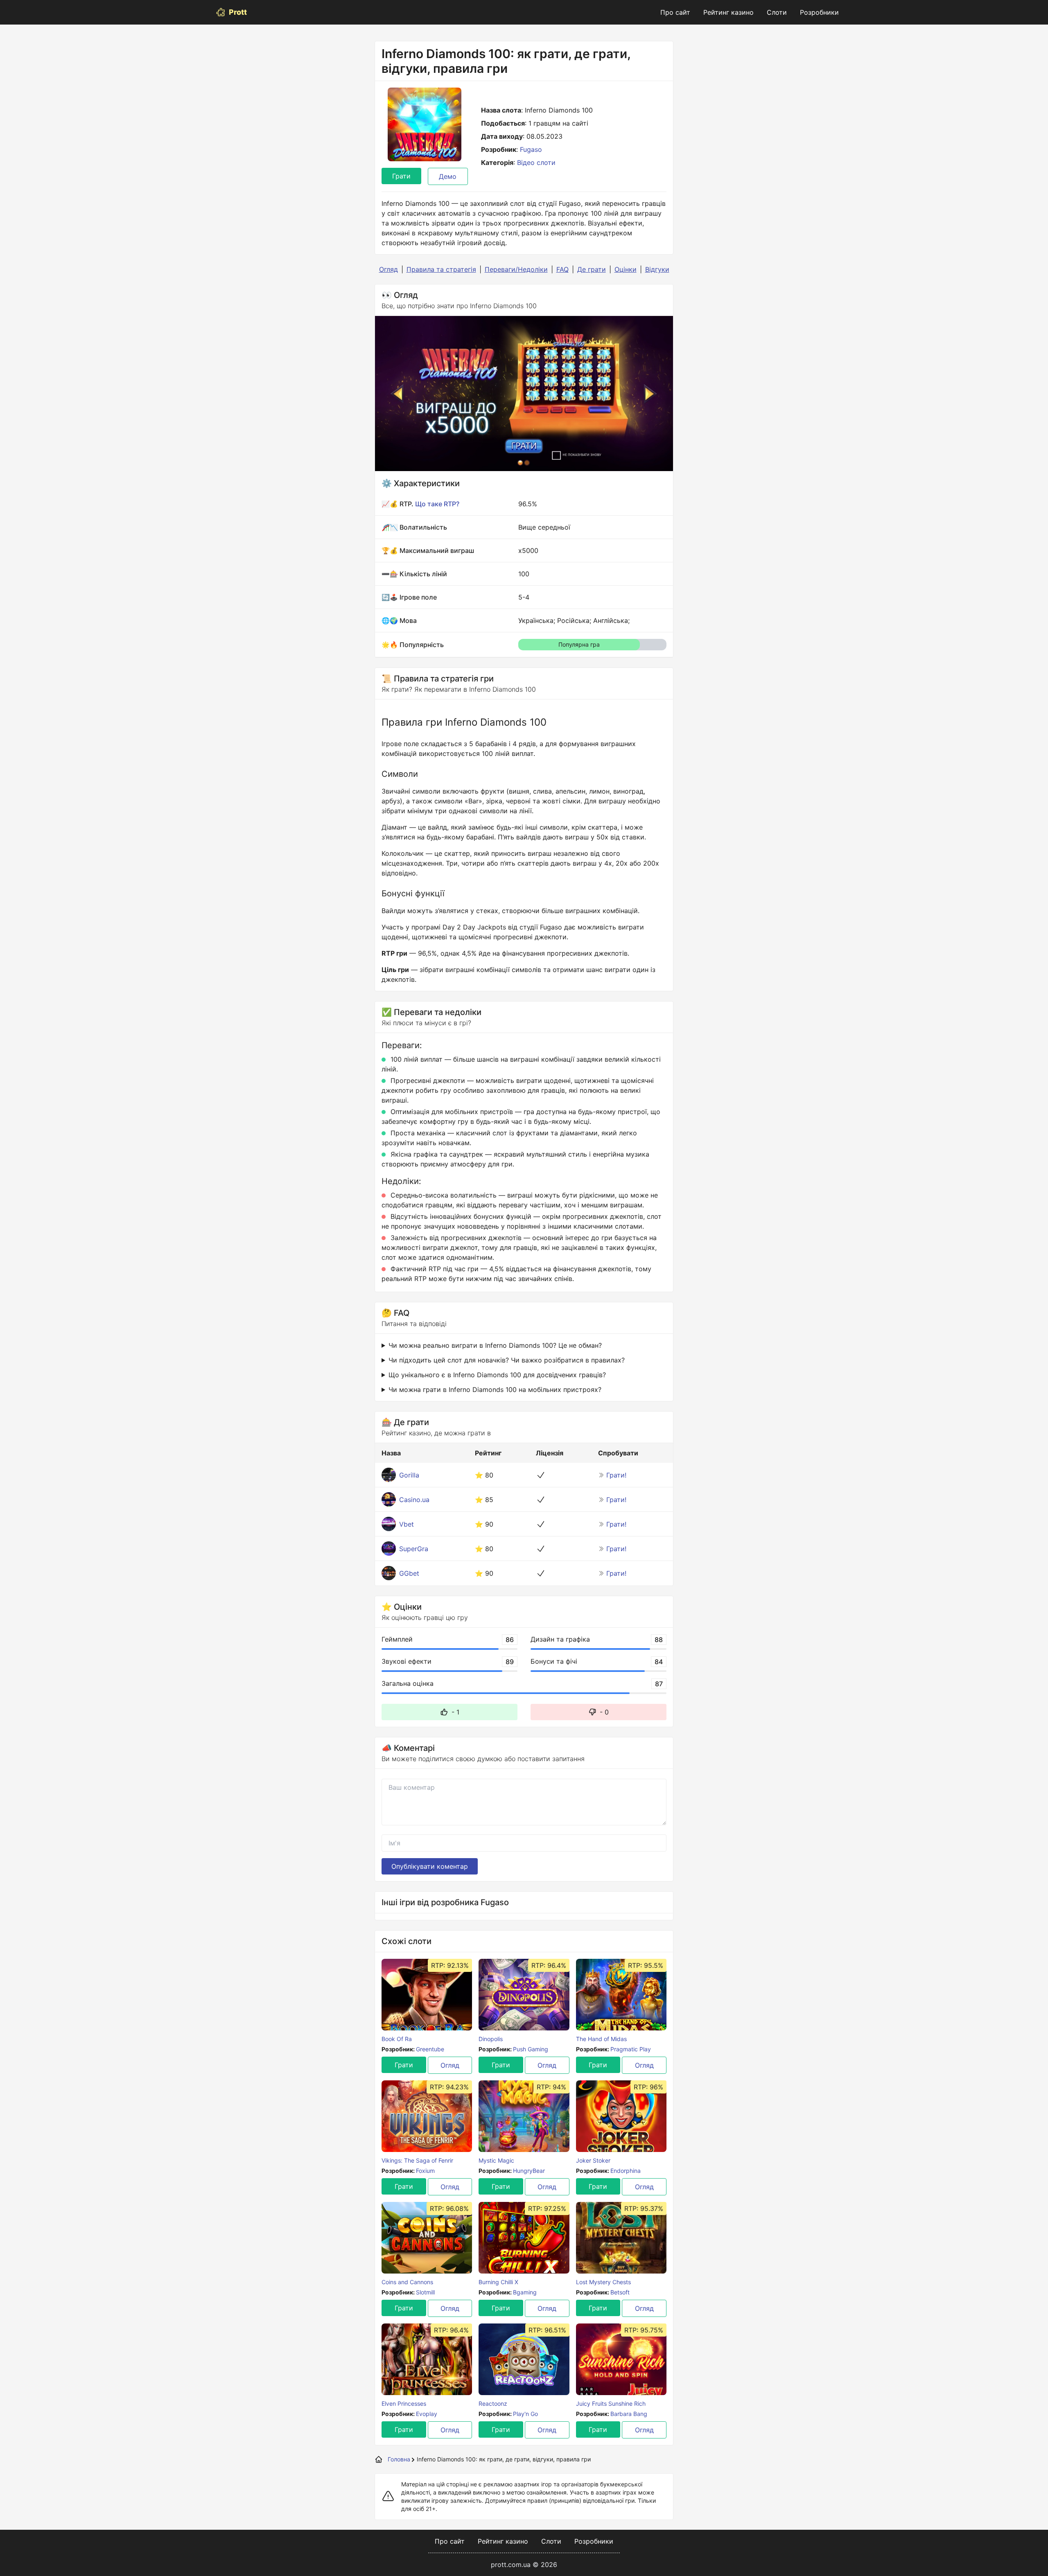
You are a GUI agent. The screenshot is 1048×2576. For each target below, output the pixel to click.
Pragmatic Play (631, 2049)
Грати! (616, 1475)
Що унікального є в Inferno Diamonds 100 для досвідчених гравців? (497, 1375)
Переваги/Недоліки (516, 269)
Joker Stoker (593, 2160)
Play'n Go (525, 2414)
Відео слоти (536, 162)
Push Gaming (531, 2049)
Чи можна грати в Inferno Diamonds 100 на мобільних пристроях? (495, 1390)
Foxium (425, 2171)
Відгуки (657, 269)
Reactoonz (493, 2403)
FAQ (562, 269)
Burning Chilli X (498, 2282)
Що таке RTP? (437, 504)
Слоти (777, 12)
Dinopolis (491, 2039)
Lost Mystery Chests (603, 2282)
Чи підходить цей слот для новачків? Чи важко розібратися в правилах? (507, 1360)
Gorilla (409, 1475)
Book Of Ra (397, 2039)
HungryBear (529, 2171)
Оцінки (626, 269)
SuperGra (414, 1549)
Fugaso (531, 149)
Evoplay (427, 2414)
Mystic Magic (496, 2160)
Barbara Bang (629, 2414)
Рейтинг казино (728, 12)
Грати (401, 176)
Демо (448, 176)
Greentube (430, 2049)
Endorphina (626, 2171)
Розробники (819, 12)
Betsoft (620, 2292)
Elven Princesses (404, 2403)
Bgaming (525, 2292)
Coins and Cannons (407, 2282)
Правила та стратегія (441, 269)
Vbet (407, 1524)
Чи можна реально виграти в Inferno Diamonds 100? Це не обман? (495, 1345)
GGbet (409, 1573)
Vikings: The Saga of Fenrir (417, 2160)
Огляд (388, 269)
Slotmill (425, 2292)
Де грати (592, 269)
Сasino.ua (414, 1500)
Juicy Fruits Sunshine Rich (611, 2403)
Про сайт (675, 12)
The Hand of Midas (601, 2039)
